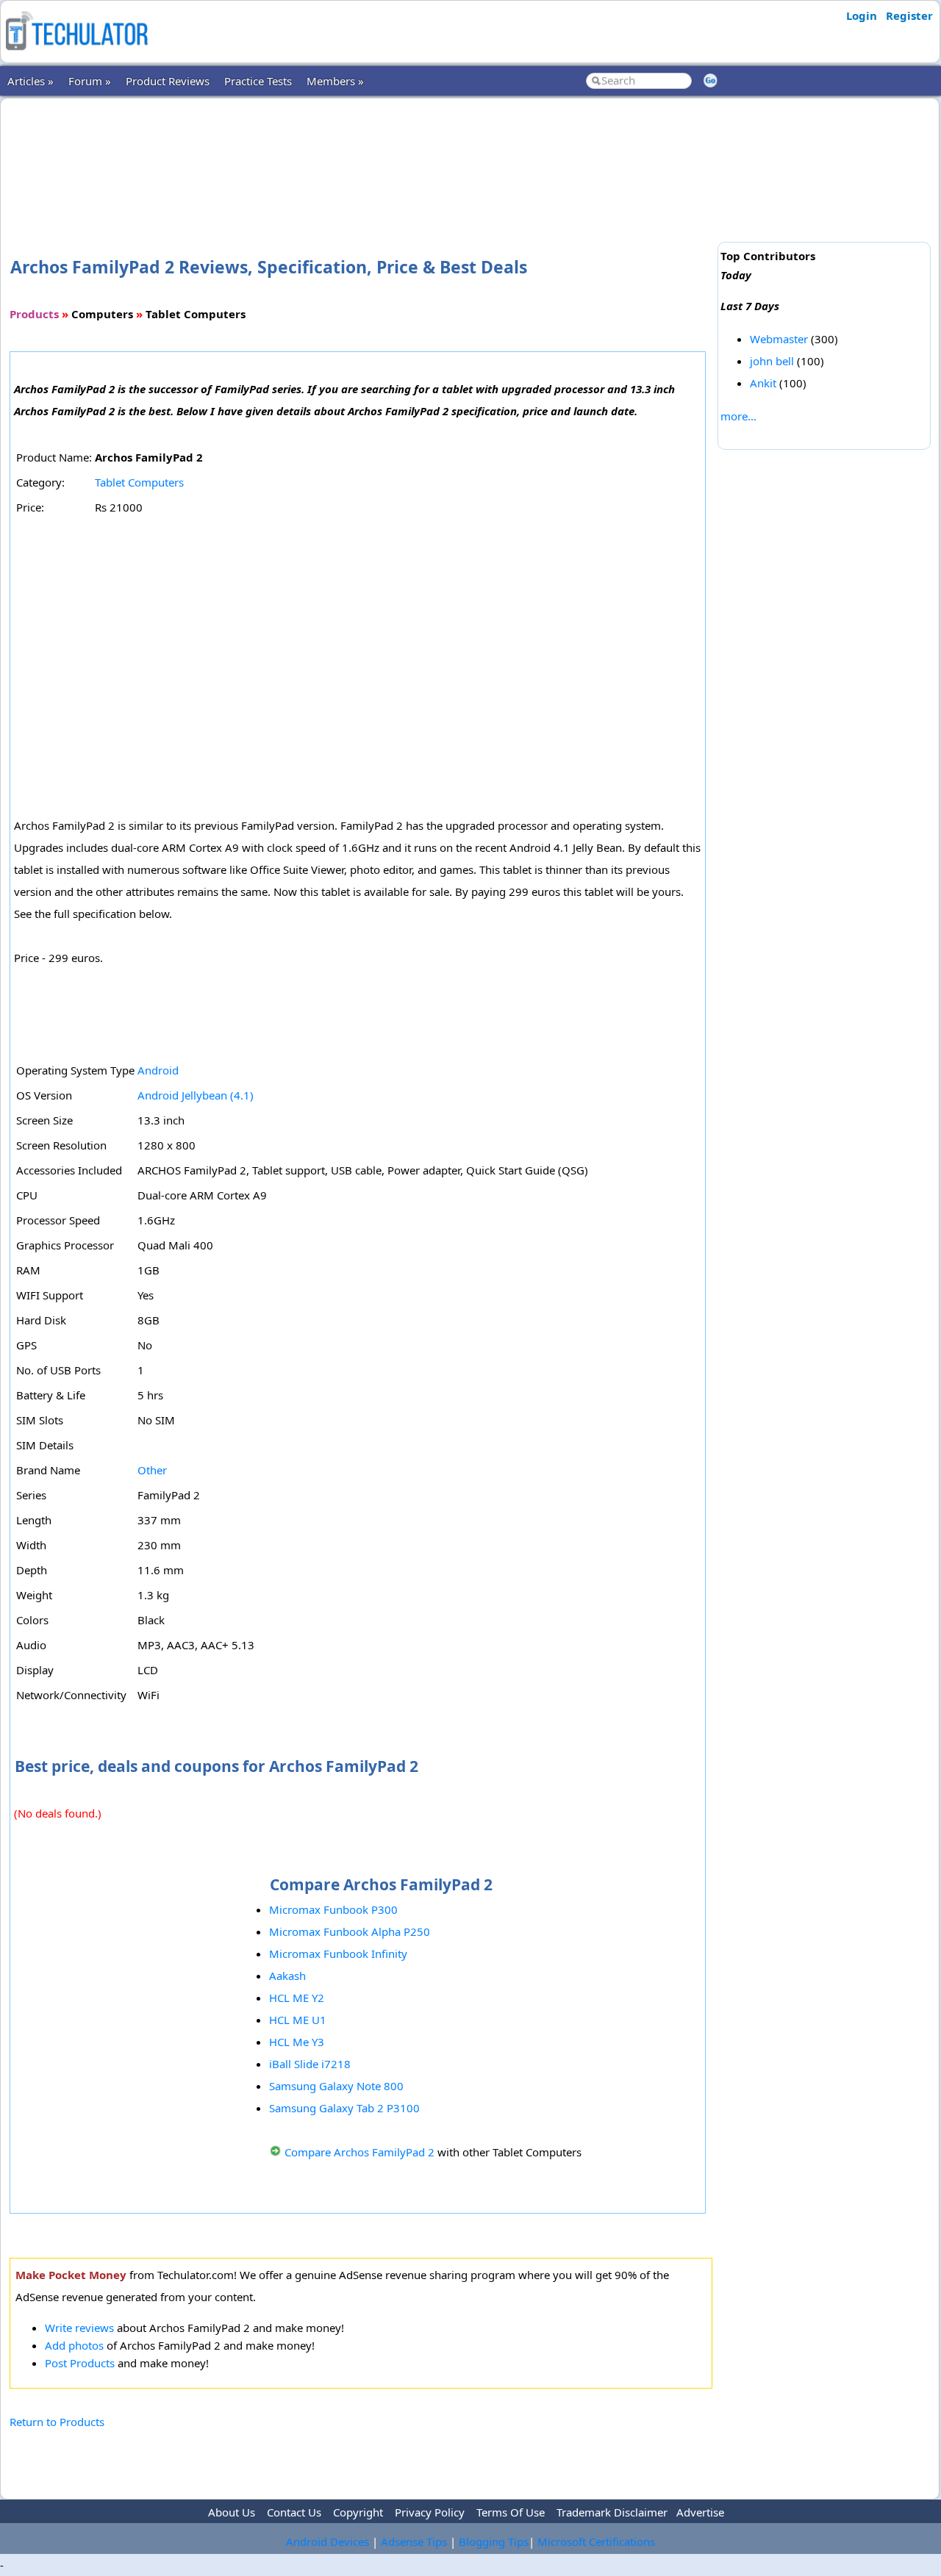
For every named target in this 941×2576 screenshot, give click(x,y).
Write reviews (79, 2328)
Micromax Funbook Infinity (338, 1953)
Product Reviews (168, 81)
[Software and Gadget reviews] (76, 54)
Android (158, 1070)
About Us (232, 2512)
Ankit (763, 383)
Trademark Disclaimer (612, 2512)
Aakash (287, 1976)
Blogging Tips (494, 2541)
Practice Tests (258, 81)
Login (862, 15)
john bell (772, 361)
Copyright (358, 2512)
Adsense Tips (414, 2541)
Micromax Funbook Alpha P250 (350, 1931)
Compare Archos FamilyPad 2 (359, 2152)
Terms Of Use (511, 2512)
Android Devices (328, 2541)
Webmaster (779, 339)
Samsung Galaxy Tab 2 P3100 (344, 2108)
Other (152, 1470)
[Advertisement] (361, 154)
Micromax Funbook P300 (333, 1909)
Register (909, 15)
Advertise (700, 2512)
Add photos (74, 2345)
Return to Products (57, 2422)
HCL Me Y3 (297, 2042)
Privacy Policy (430, 2512)
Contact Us (294, 2512)
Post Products (80, 2363)
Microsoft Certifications (596, 2541)
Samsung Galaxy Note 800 (336, 2086)
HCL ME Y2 (297, 1998)
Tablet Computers (139, 482)
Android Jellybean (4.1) (196, 1095)
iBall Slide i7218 (310, 2064)
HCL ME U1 (298, 2020)
